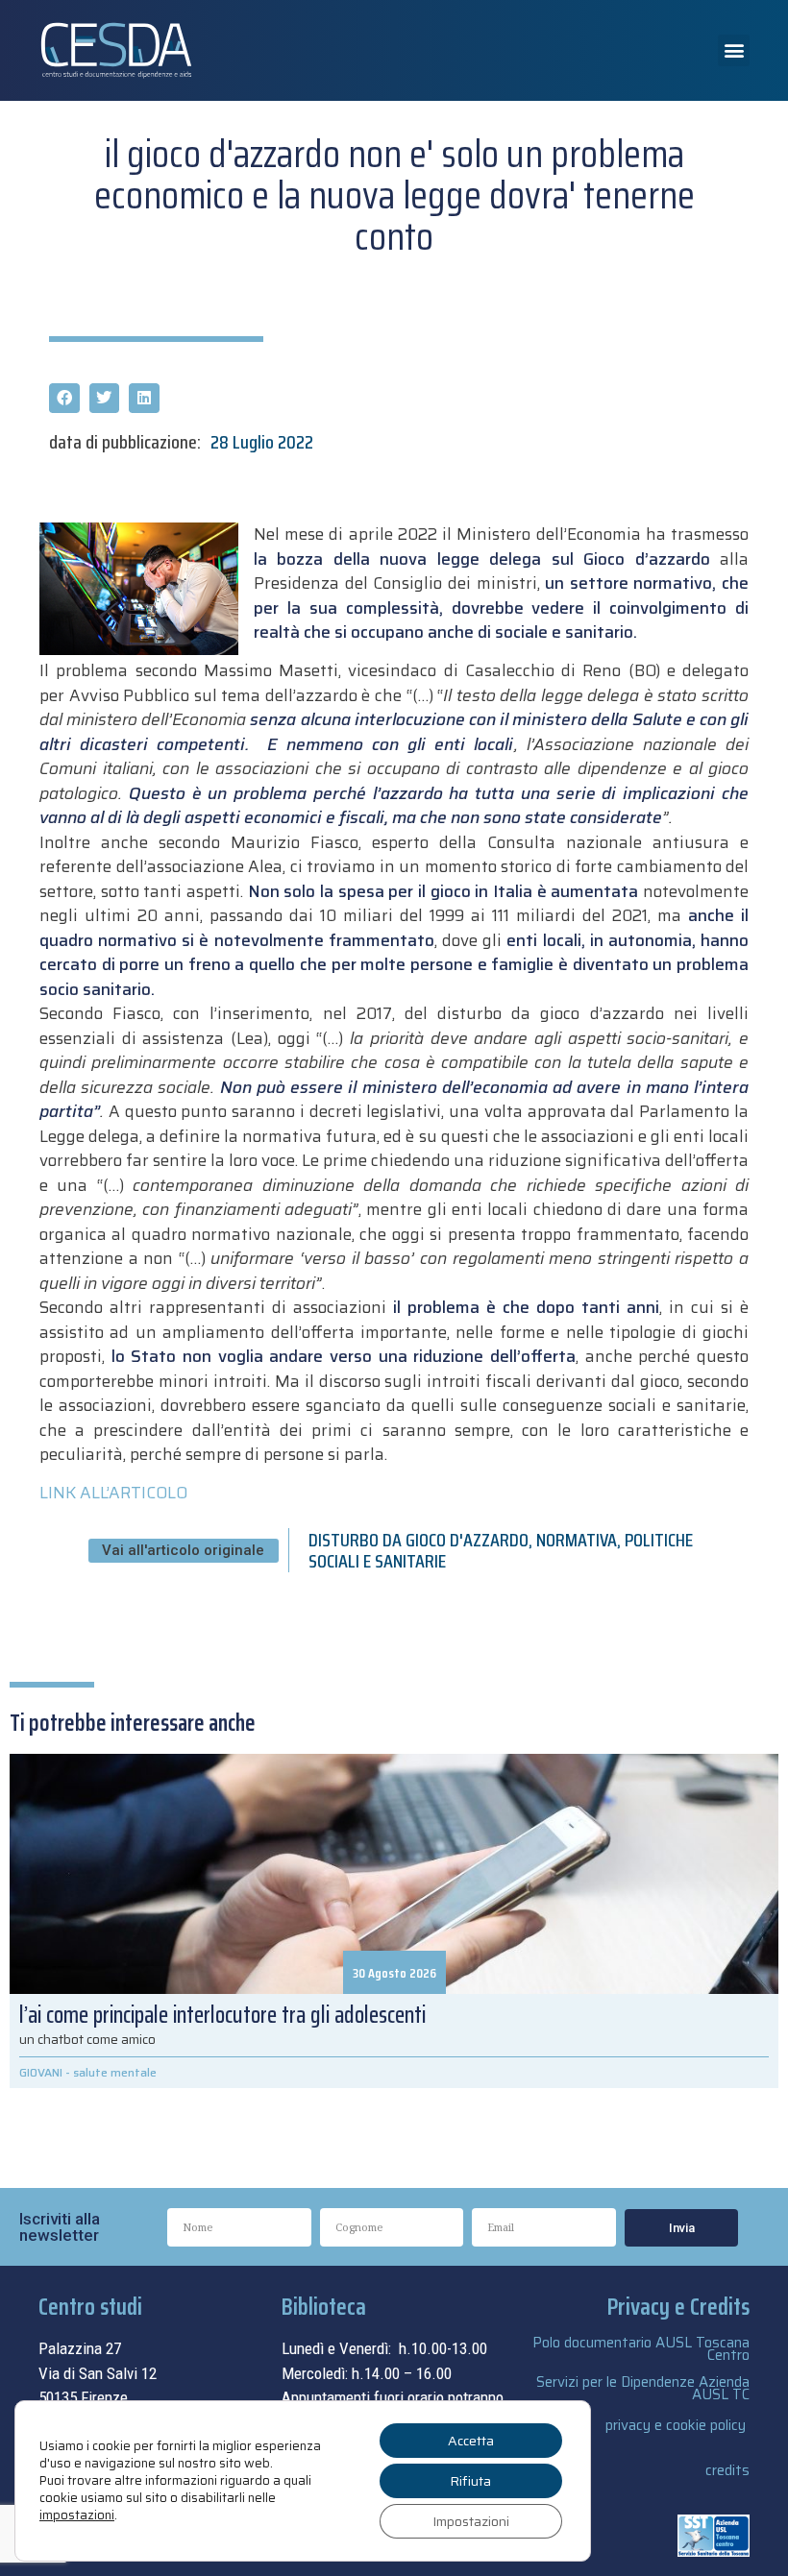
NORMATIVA (577, 1540)
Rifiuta (470, 2481)
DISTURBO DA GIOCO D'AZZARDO (419, 1540)
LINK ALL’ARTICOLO (113, 1493)
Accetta (471, 2441)
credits (727, 2470)
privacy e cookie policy (676, 2425)
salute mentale (115, 2072)
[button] (734, 50)
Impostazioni (471, 2521)
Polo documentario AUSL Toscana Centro (641, 2349)
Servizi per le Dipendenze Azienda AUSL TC (643, 2388)
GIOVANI (41, 2072)
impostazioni (77, 2515)
